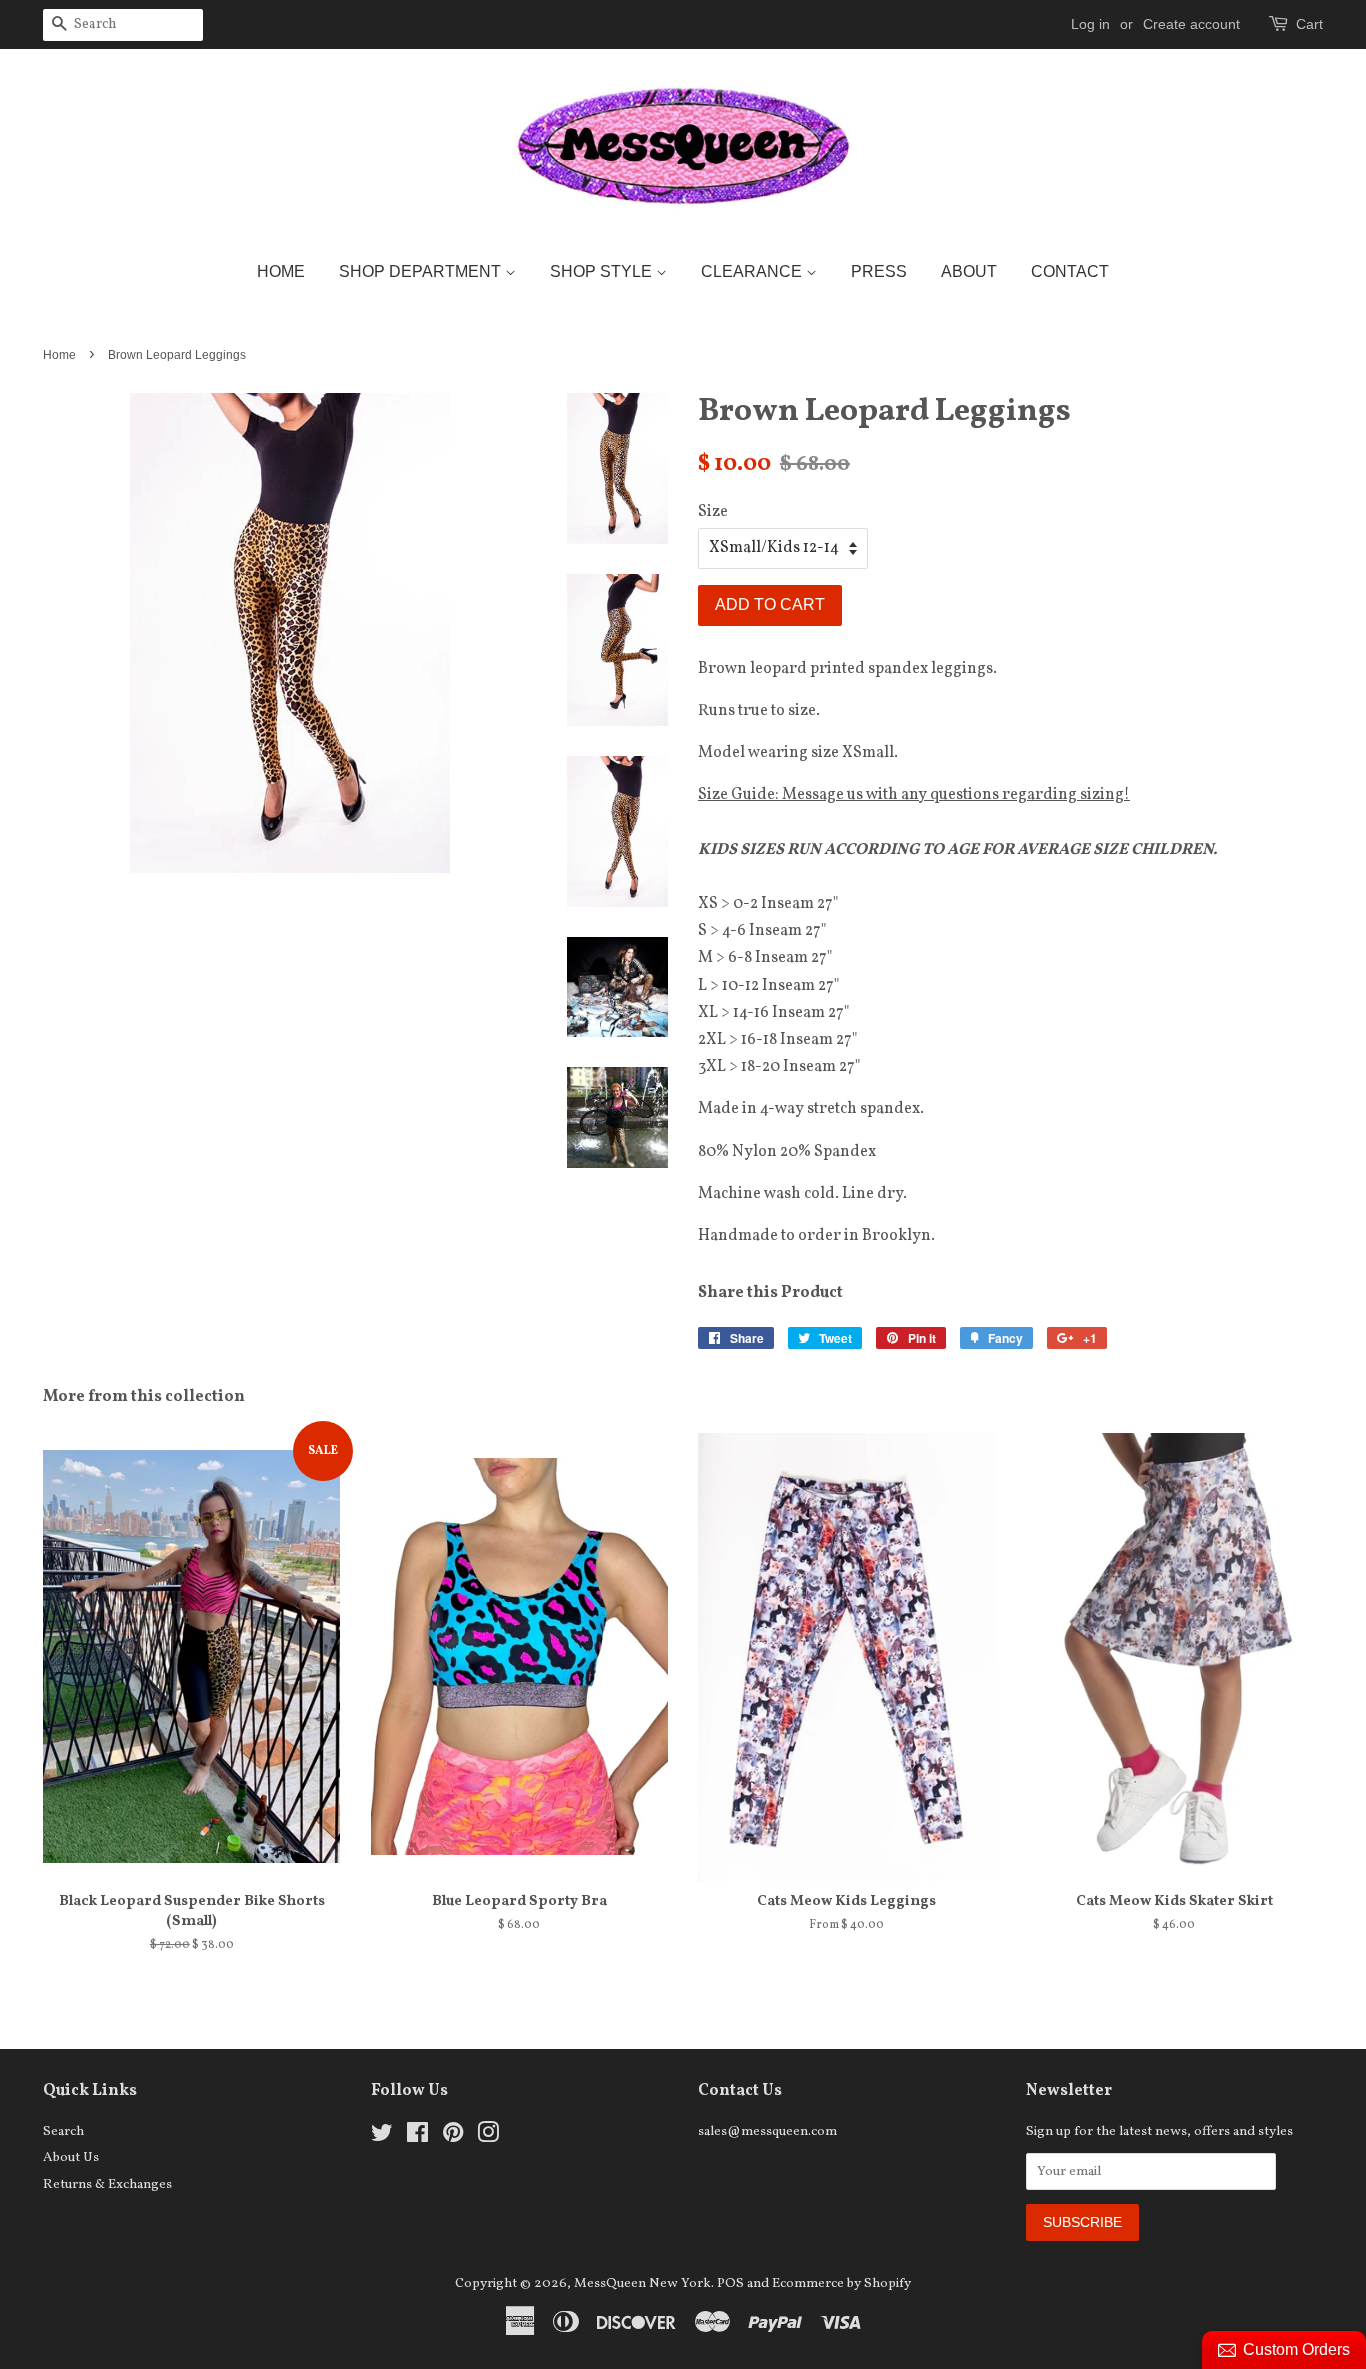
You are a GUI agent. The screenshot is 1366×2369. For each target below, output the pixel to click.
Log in (1090, 24)
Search (63, 2131)
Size (713, 512)
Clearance (753, 271)
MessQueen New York (642, 2283)
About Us (71, 2157)
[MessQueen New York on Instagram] (488, 2137)
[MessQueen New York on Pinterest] (453, 2137)
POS (730, 2283)
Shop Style (603, 271)
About (969, 271)
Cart (1309, 24)
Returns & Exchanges (107, 2184)
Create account (1191, 24)
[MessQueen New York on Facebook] (417, 2137)
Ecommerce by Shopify (841, 2283)
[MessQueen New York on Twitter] (382, 2137)
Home (281, 271)
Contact (1070, 271)
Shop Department (422, 271)
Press (879, 271)
